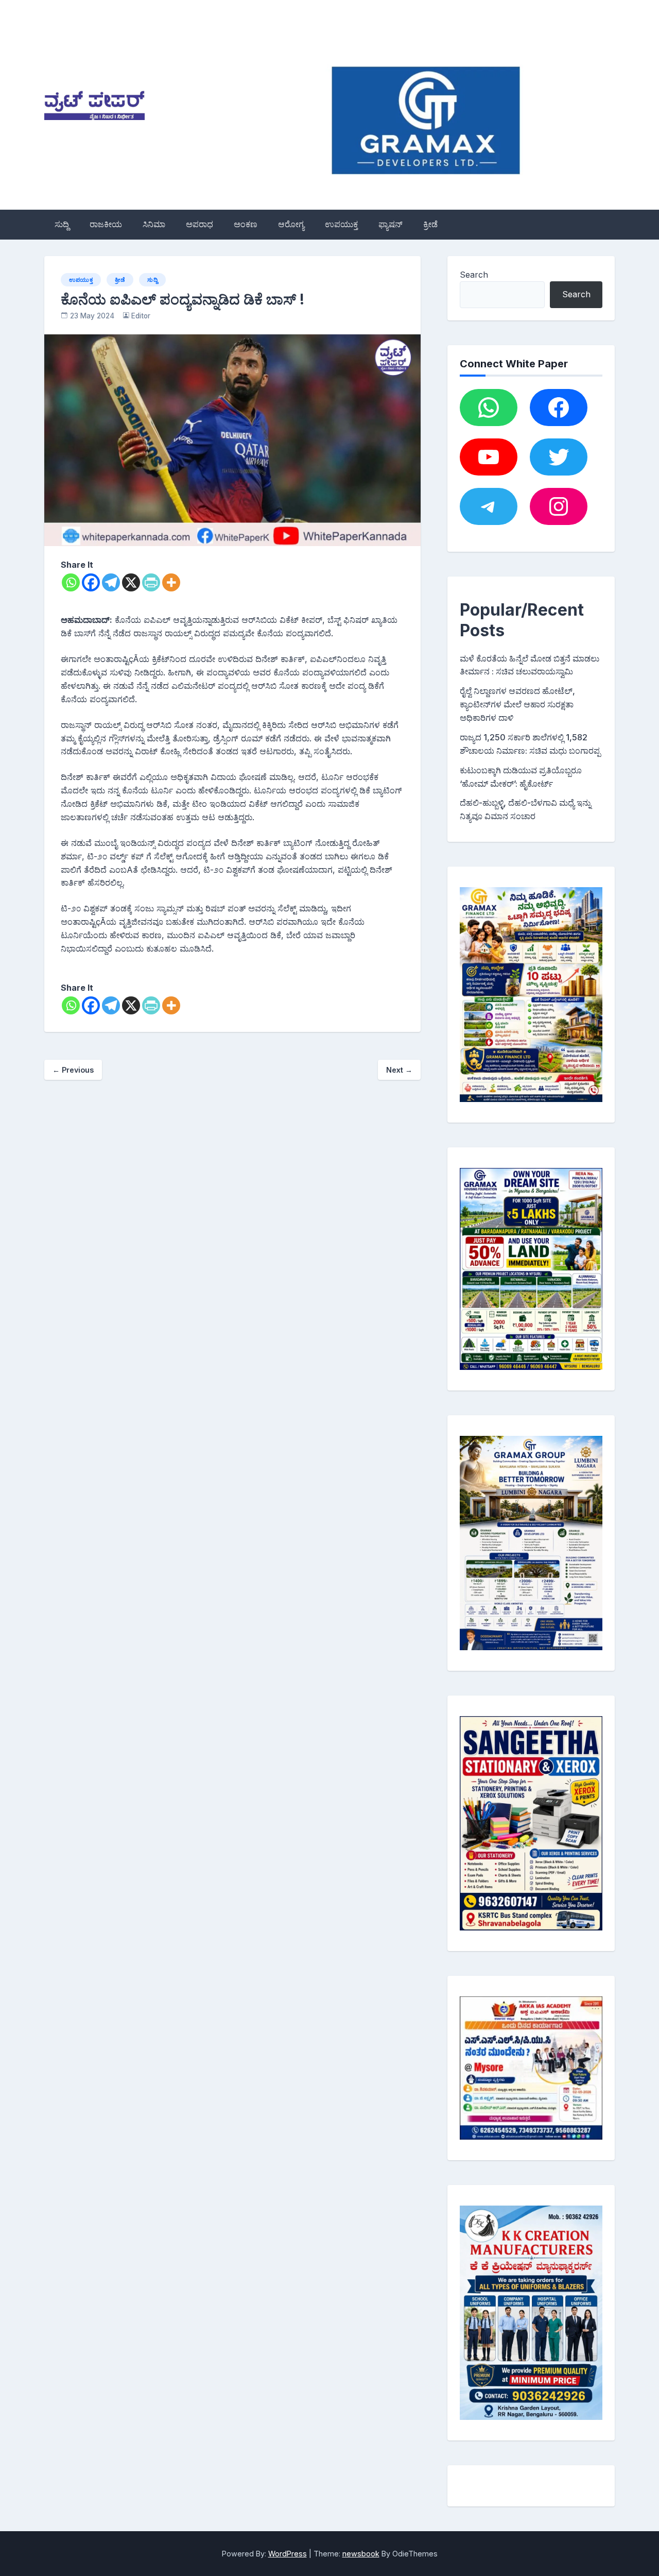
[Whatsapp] (71, 582)
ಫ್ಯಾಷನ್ (391, 224)
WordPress (288, 2554)
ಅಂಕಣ (246, 224)
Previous (73, 1070)
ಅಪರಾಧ (200, 224)
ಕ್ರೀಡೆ (430, 224)
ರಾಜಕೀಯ (106, 224)
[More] (171, 582)
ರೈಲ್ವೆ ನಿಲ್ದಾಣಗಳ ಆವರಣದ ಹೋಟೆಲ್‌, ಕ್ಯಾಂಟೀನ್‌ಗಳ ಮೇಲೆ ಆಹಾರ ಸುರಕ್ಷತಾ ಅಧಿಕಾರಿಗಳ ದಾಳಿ (517, 704)
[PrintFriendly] (151, 582)
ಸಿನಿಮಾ (154, 224)
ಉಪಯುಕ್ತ (341, 224)
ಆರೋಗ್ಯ (291, 224)
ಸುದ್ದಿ (62, 224)
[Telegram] (111, 582)
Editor (141, 316)
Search (474, 275)
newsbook (361, 2554)
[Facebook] (91, 582)
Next (399, 1070)
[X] (131, 582)
